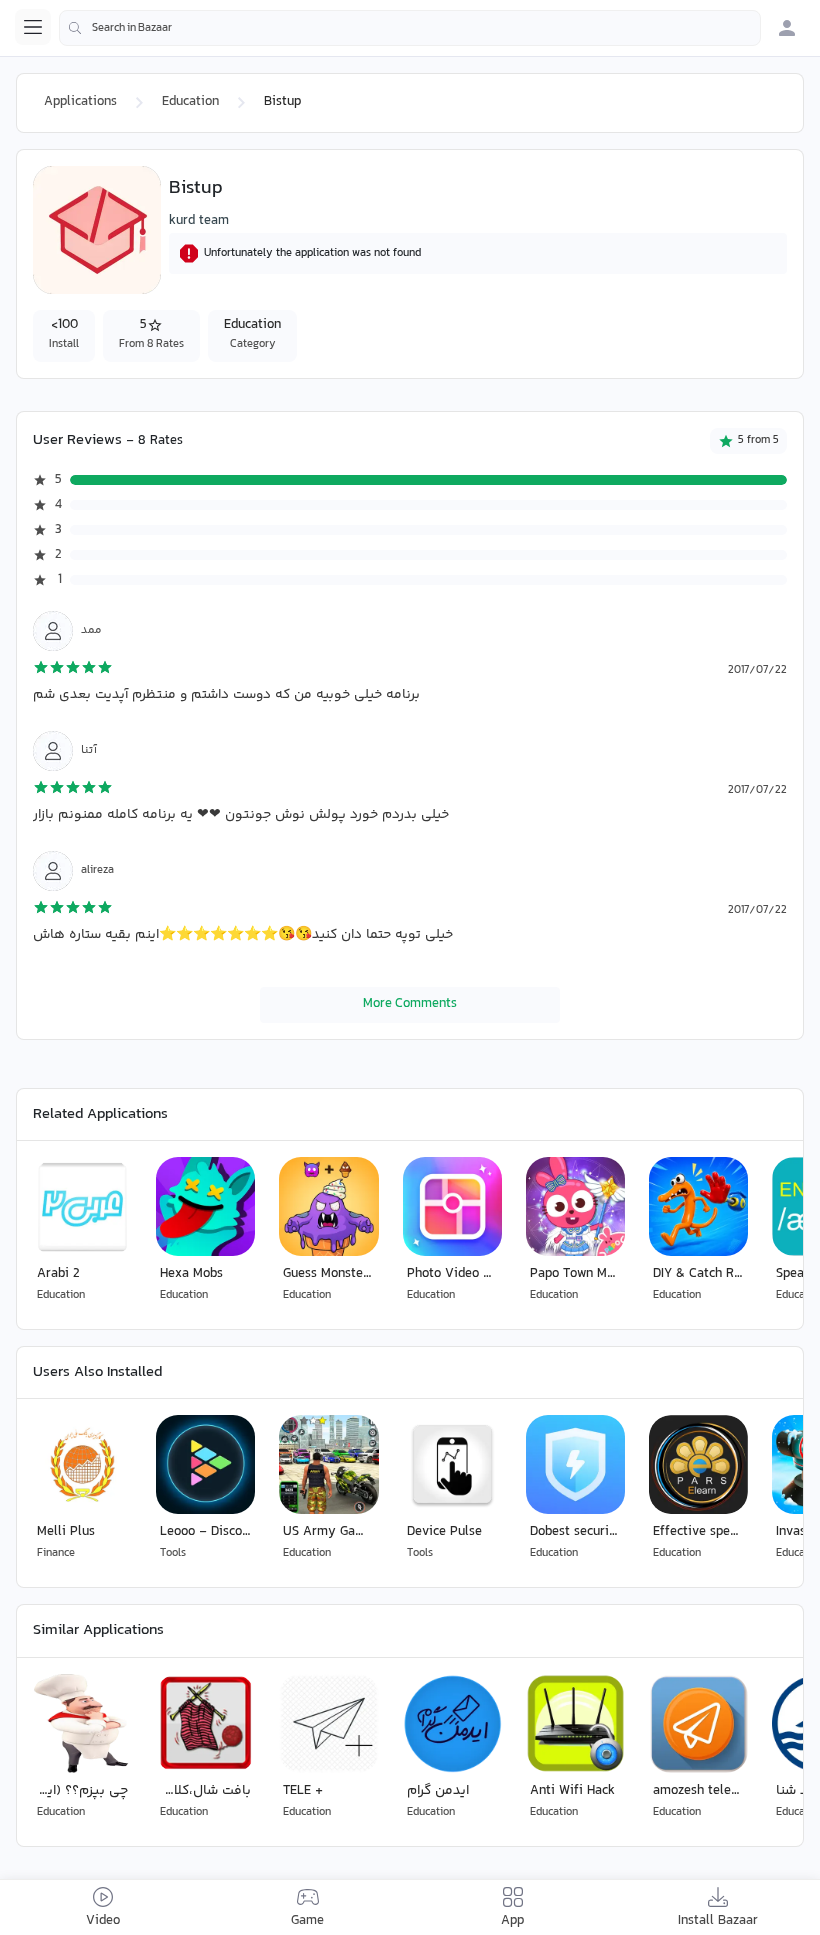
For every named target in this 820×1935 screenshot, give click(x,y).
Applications (80, 102)
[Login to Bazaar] (787, 28)
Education (190, 102)
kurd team (199, 221)
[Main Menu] (33, 27)
